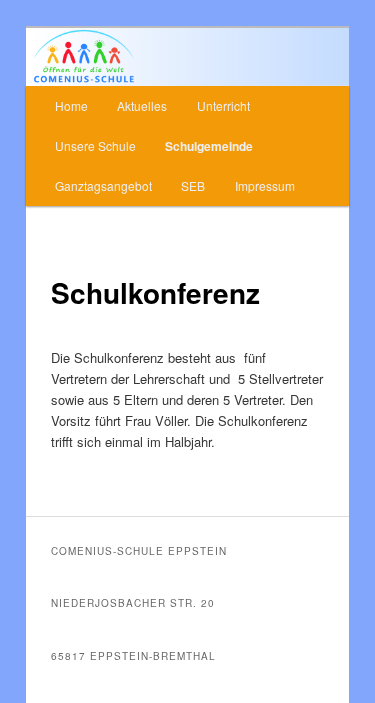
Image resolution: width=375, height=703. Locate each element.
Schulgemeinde (209, 146)
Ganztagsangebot (103, 185)
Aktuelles (142, 105)
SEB (193, 185)
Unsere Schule (95, 145)
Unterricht (223, 105)
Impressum (265, 185)
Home (71, 105)
